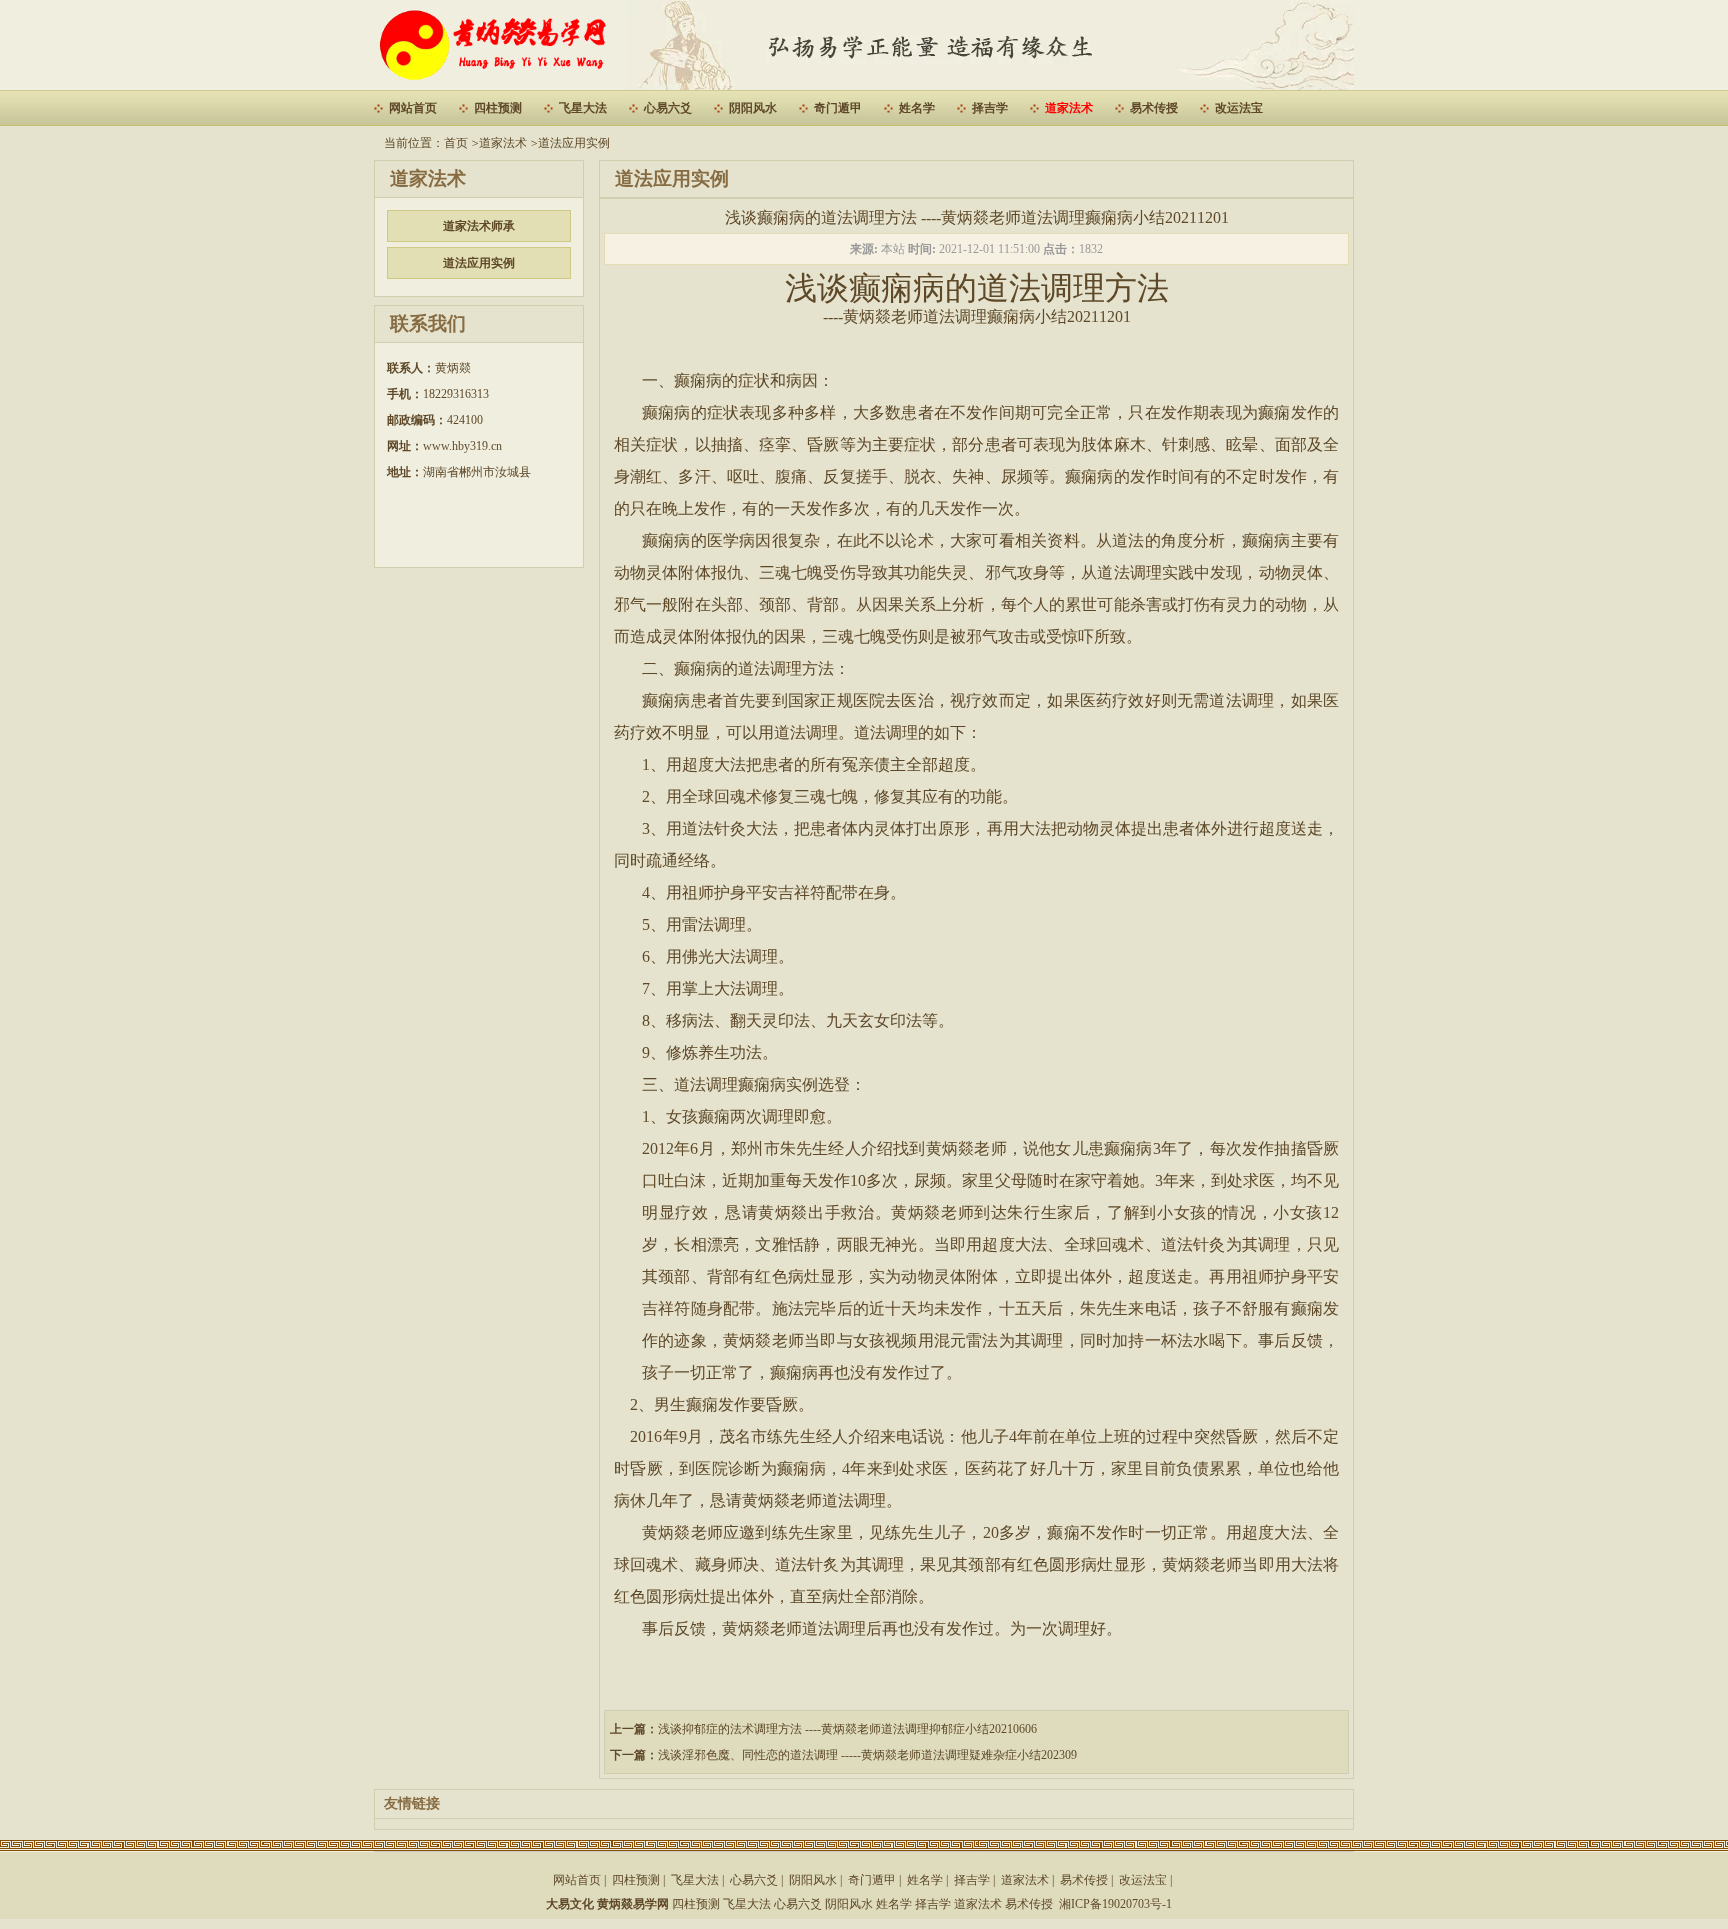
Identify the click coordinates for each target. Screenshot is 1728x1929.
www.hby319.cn (462, 446)
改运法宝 (1239, 108)
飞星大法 (583, 108)
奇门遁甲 (838, 108)
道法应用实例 (574, 143)
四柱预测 (498, 108)
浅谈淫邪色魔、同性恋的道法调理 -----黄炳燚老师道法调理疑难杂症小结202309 (867, 1755)
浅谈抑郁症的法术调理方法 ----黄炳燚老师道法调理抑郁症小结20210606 (847, 1729)
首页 (456, 143)
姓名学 (917, 108)
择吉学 (990, 108)
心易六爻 (668, 108)
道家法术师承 (479, 226)
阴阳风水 (753, 108)
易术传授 (1154, 108)
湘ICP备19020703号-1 (1115, 1904)
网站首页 (413, 108)
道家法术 (1069, 108)
